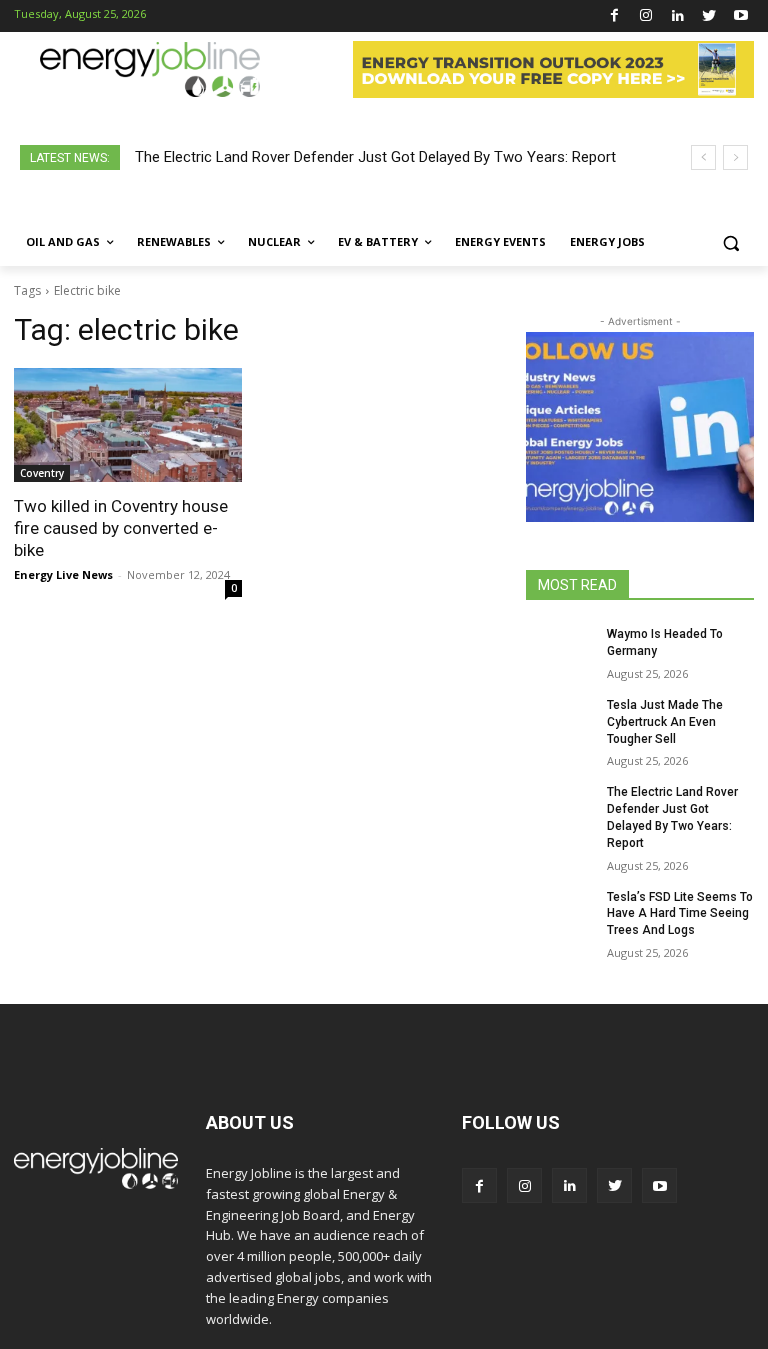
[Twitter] (709, 16)
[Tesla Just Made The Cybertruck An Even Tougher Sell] (560, 721)
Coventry (42, 473)
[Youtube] (740, 16)
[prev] (703, 157)
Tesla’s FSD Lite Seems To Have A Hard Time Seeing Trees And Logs (680, 914)
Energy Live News (63, 574)
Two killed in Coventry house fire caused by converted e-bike (121, 528)
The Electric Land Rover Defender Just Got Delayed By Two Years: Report (375, 157)
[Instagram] (646, 16)
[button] (730, 242)
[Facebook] (614, 16)
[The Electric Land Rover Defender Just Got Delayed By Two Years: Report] (560, 808)
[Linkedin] (677, 16)
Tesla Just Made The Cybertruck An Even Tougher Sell (665, 722)
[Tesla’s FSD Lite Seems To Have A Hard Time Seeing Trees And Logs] (560, 913)
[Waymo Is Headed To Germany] (560, 650)
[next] (735, 157)
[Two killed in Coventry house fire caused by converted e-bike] (128, 425)
